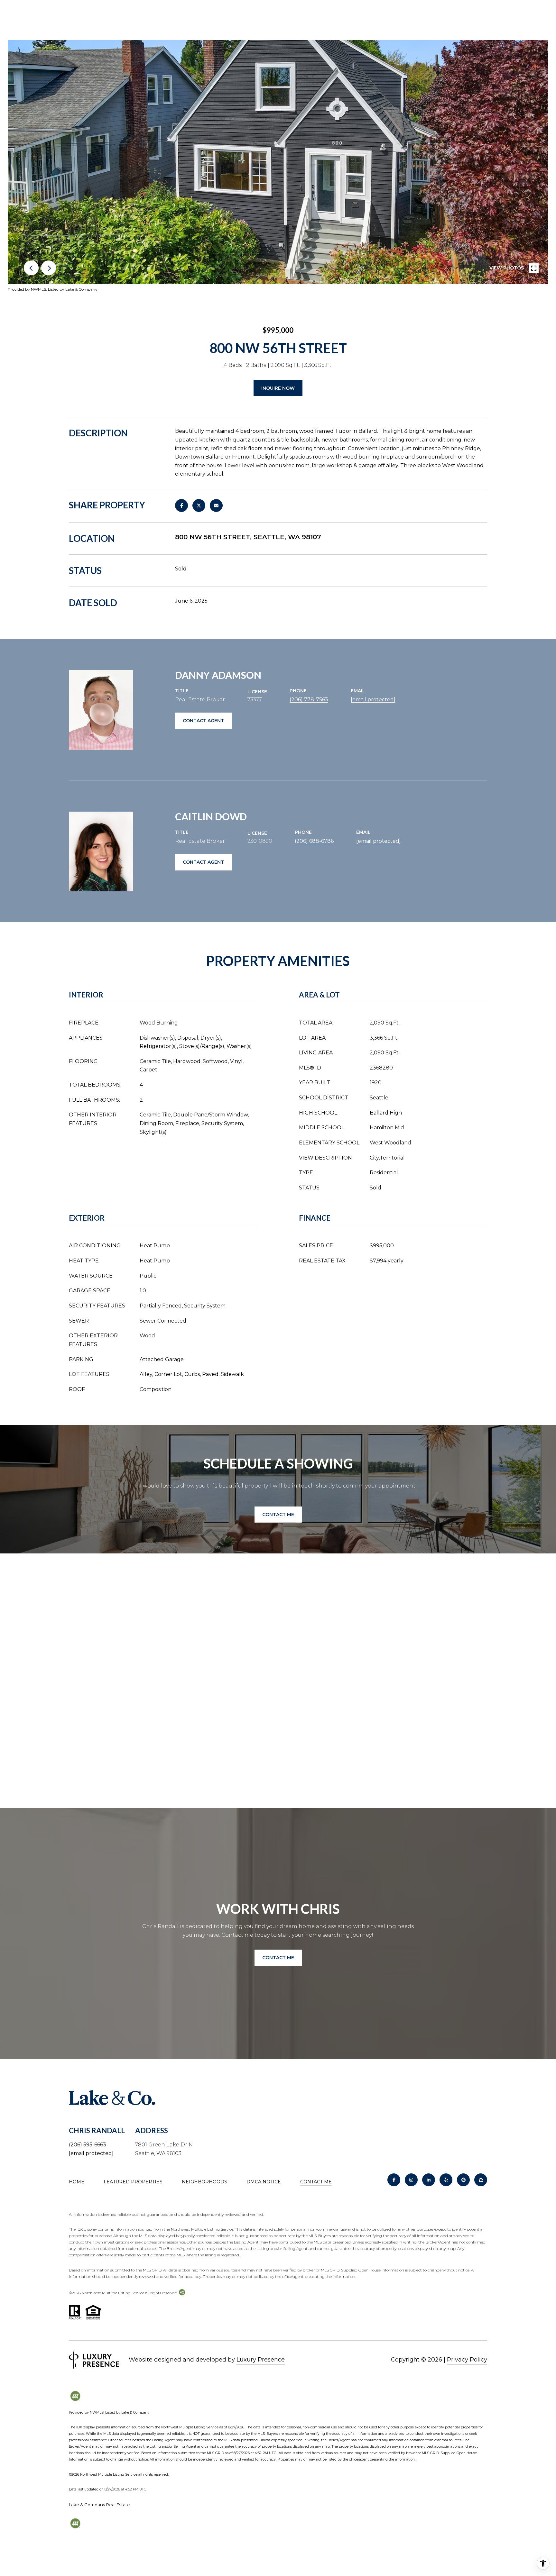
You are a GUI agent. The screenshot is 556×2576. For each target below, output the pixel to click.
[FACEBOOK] (394, 2180)
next (49, 268)
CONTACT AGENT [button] (203, 721)
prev (31, 268)
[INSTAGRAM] (411, 2180)
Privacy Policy (467, 2360)
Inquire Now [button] (278, 388)
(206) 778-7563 (309, 700)
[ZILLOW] (481, 2180)
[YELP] (446, 2180)
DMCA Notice (264, 2182)
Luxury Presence (261, 2360)
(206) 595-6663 (88, 2145)
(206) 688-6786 (314, 841)
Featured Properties (133, 2182)
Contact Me (316, 2182)
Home (77, 2182)
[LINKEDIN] (429, 2180)
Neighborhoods (204, 2182)
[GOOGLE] (463, 2180)
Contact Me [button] (278, 1515)
